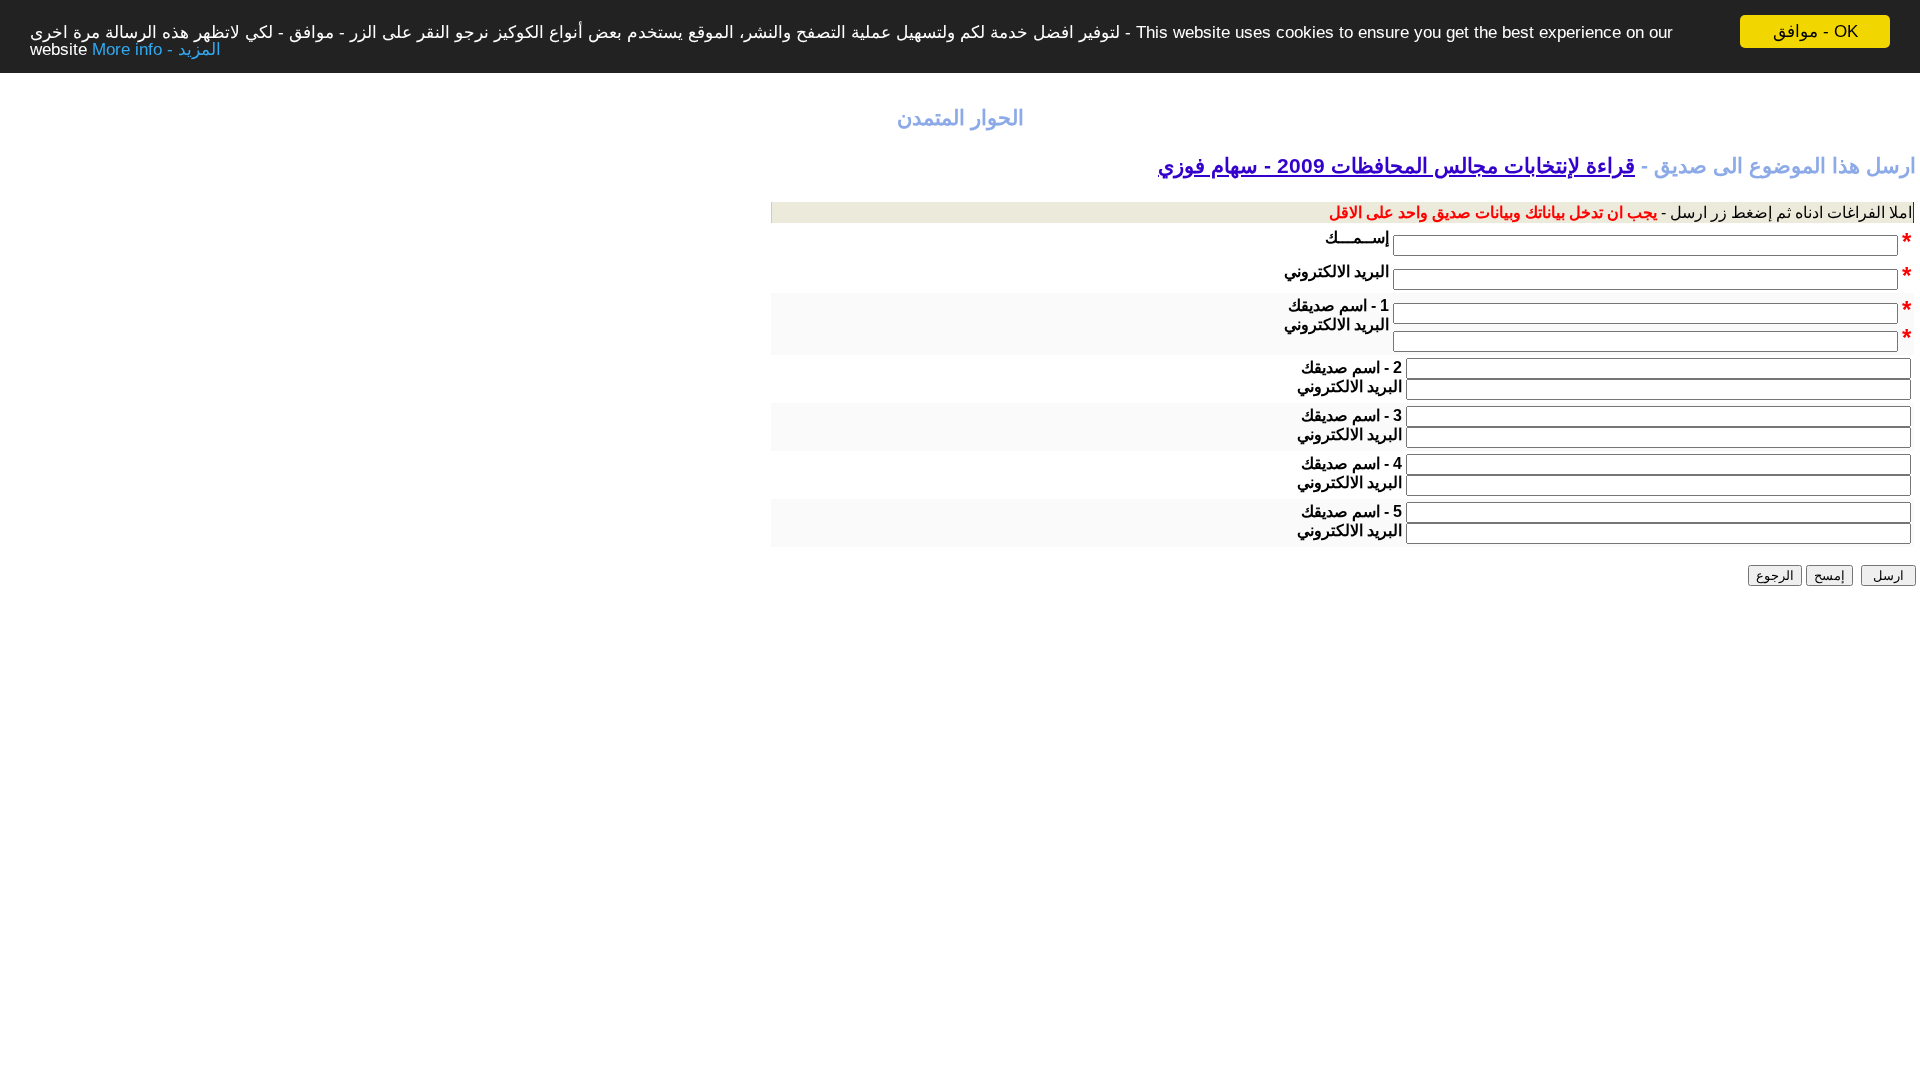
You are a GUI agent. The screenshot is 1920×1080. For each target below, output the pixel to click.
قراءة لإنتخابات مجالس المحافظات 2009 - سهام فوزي (1396, 166)
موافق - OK (1815, 31)
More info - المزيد (156, 49)
